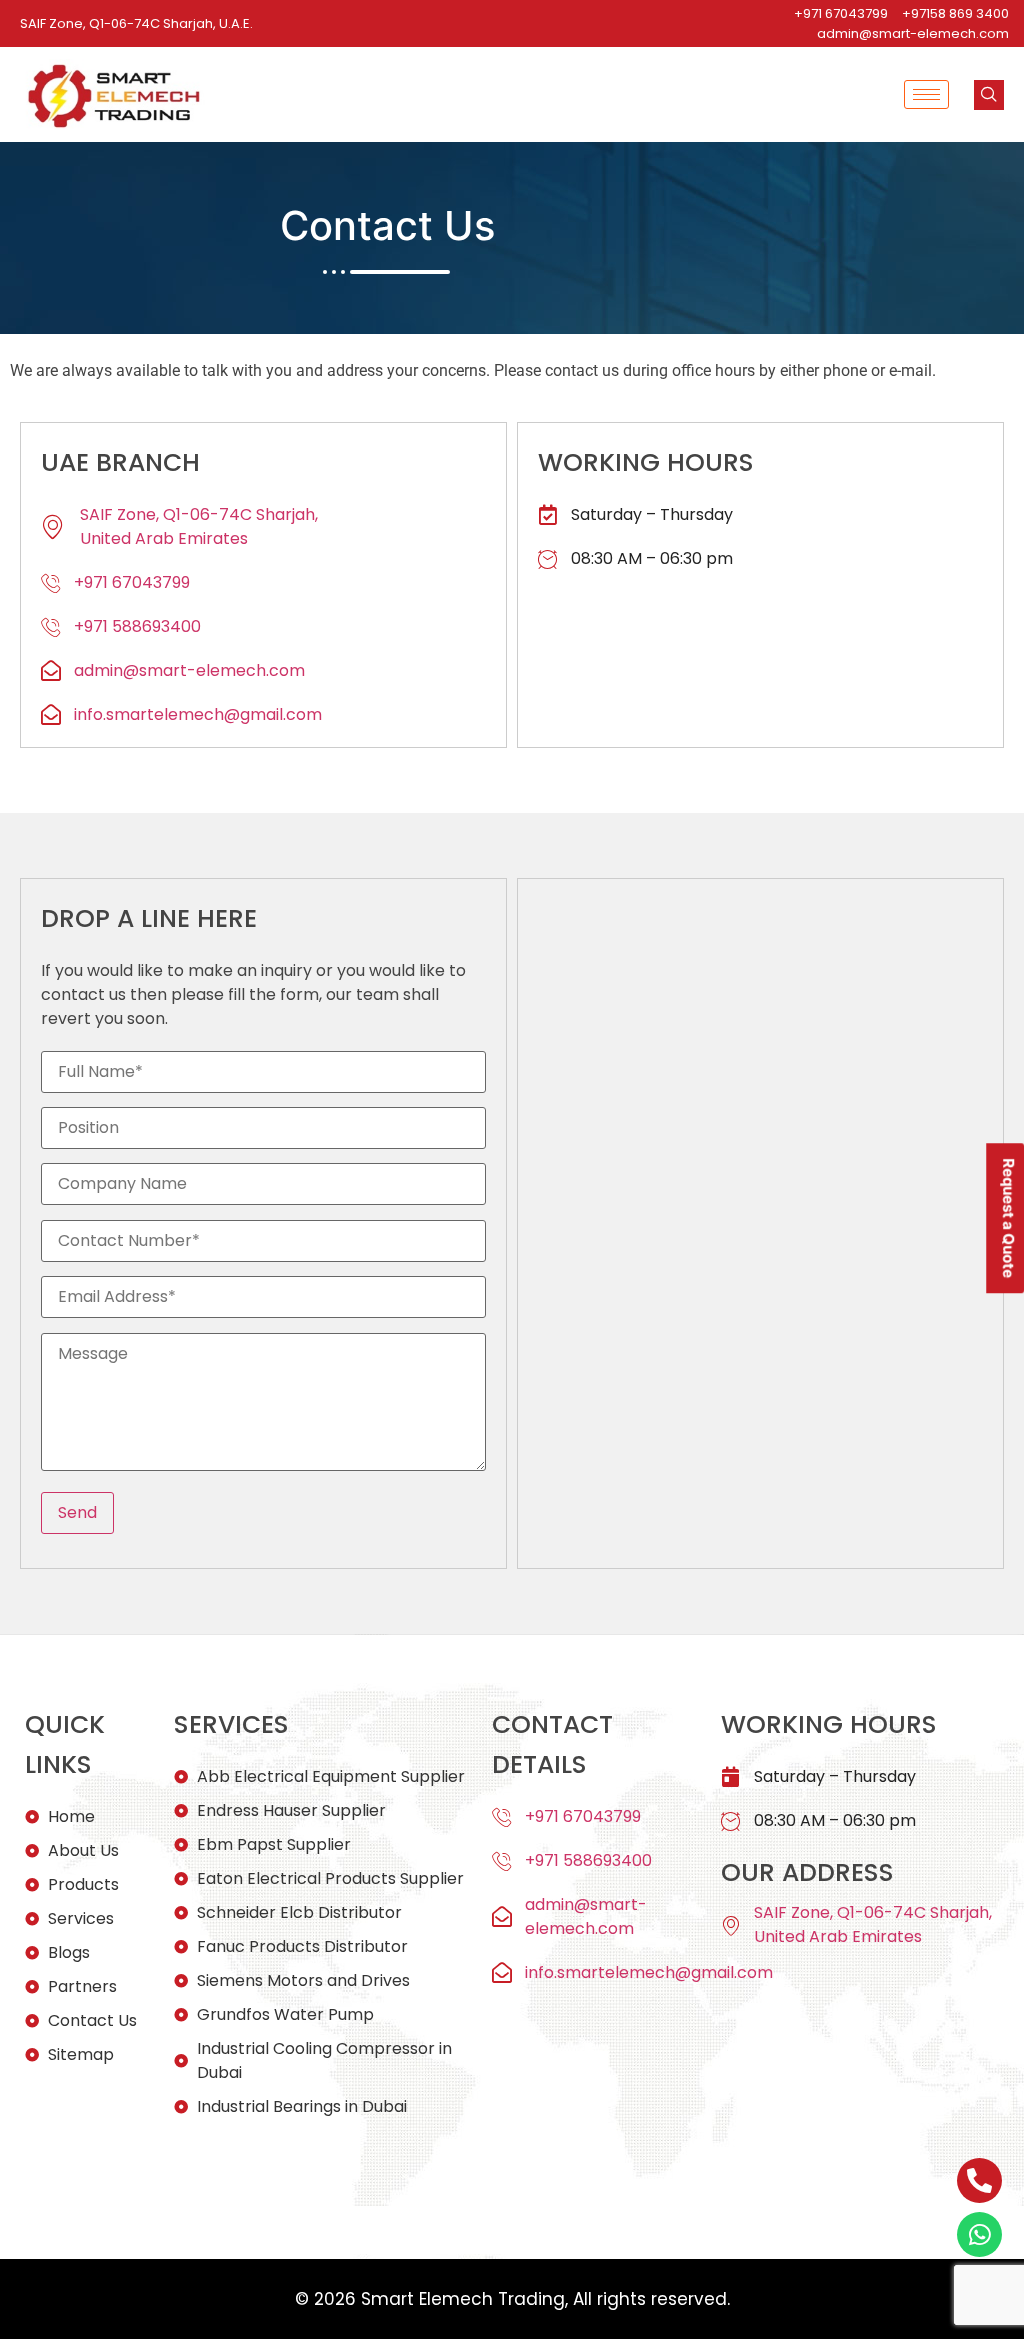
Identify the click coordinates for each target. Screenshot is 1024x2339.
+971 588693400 (137, 626)
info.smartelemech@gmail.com (198, 714)
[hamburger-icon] (926, 94)
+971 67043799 (132, 582)
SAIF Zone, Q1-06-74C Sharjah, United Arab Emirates (199, 526)
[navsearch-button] (989, 95)
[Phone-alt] (979, 2180)
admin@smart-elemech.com (189, 670)
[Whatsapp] (979, 2234)
